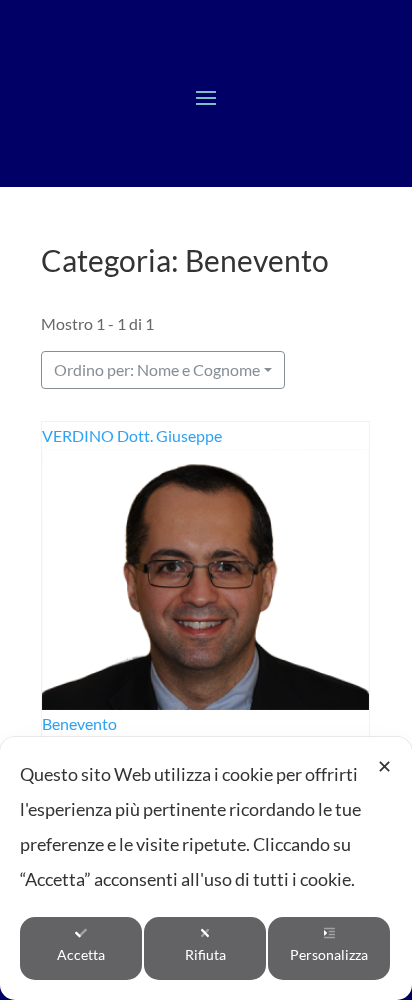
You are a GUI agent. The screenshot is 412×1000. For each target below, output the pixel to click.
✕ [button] (384, 766)
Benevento (79, 724)
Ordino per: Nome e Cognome (157, 369)
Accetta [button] (81, 954)
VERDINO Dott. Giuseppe (132, 435)
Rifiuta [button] (205, 954)
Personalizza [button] (329, 954)
